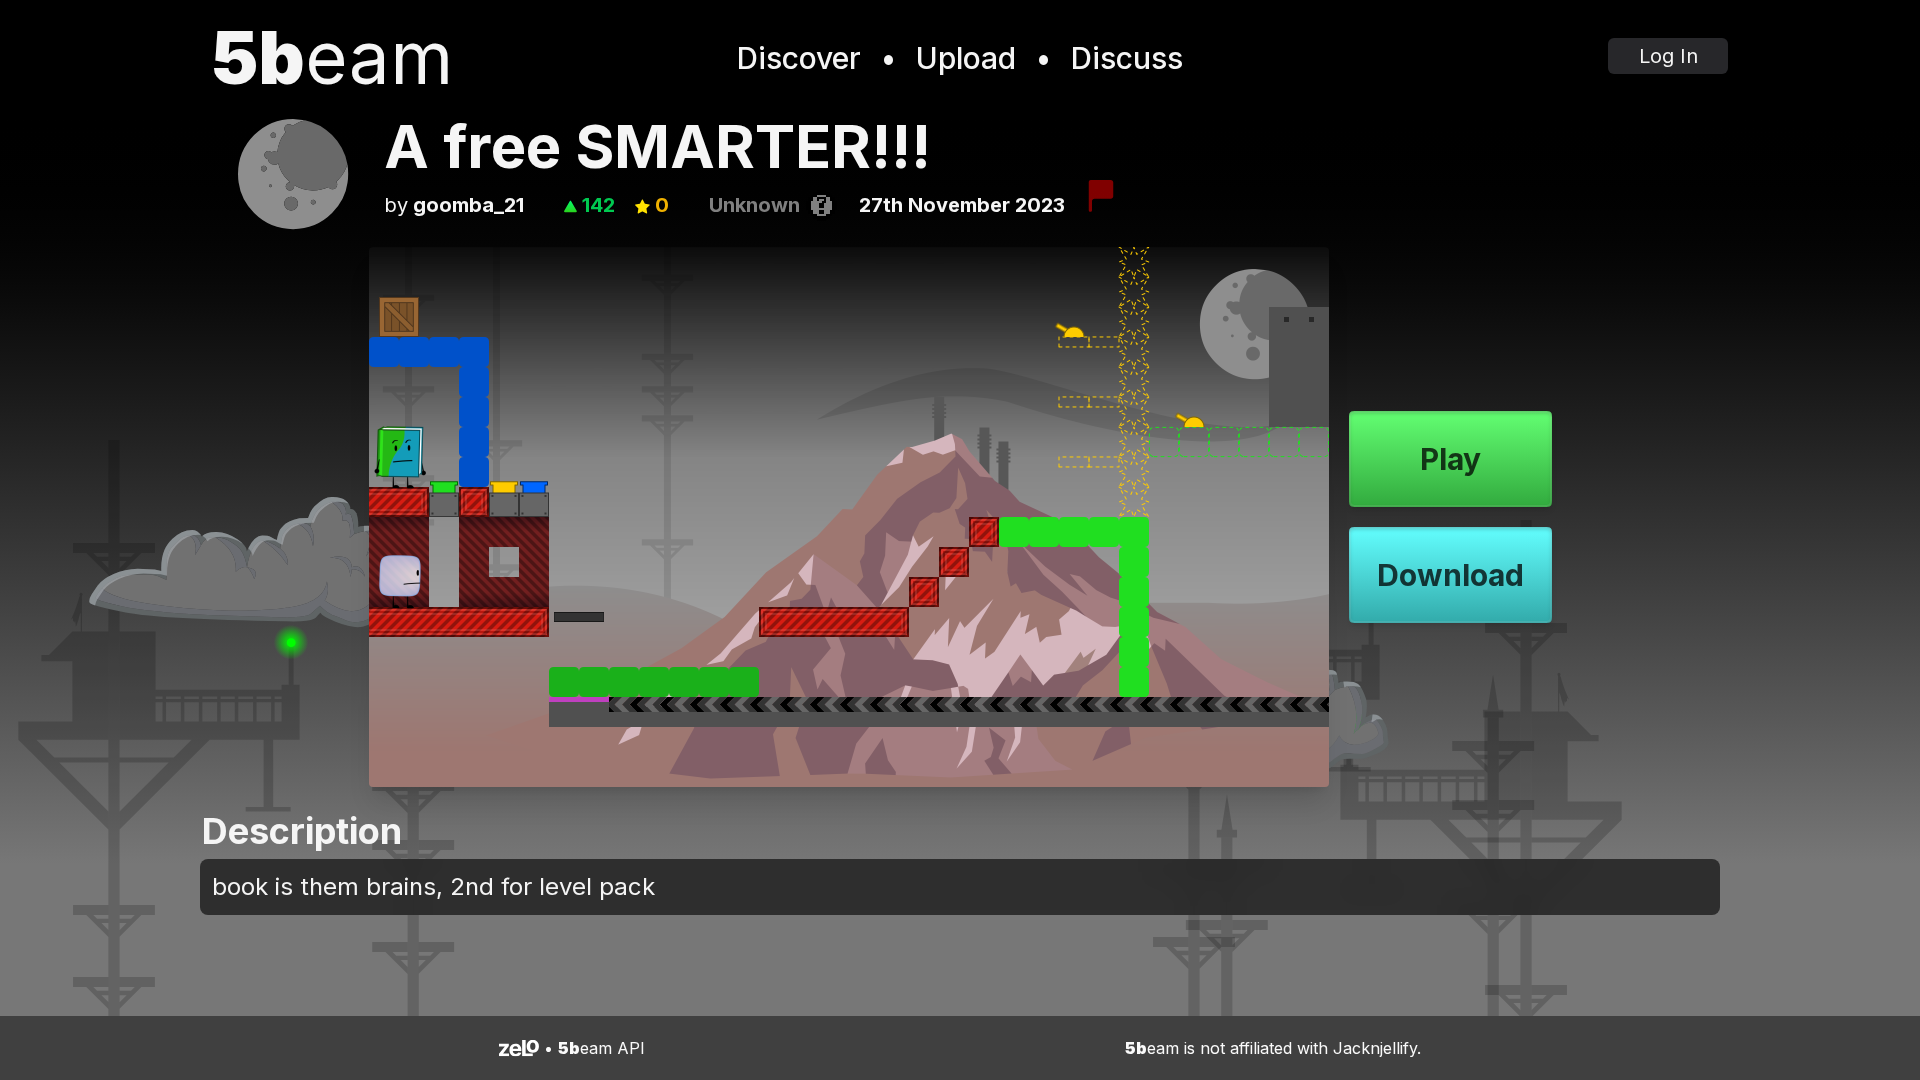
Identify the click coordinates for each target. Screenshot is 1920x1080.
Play (1450, 459)
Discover (799, 58)
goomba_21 (468, 205)
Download (1450, 575)
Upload (966, 58)
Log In (1668, 56)
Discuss (1127, 58)
